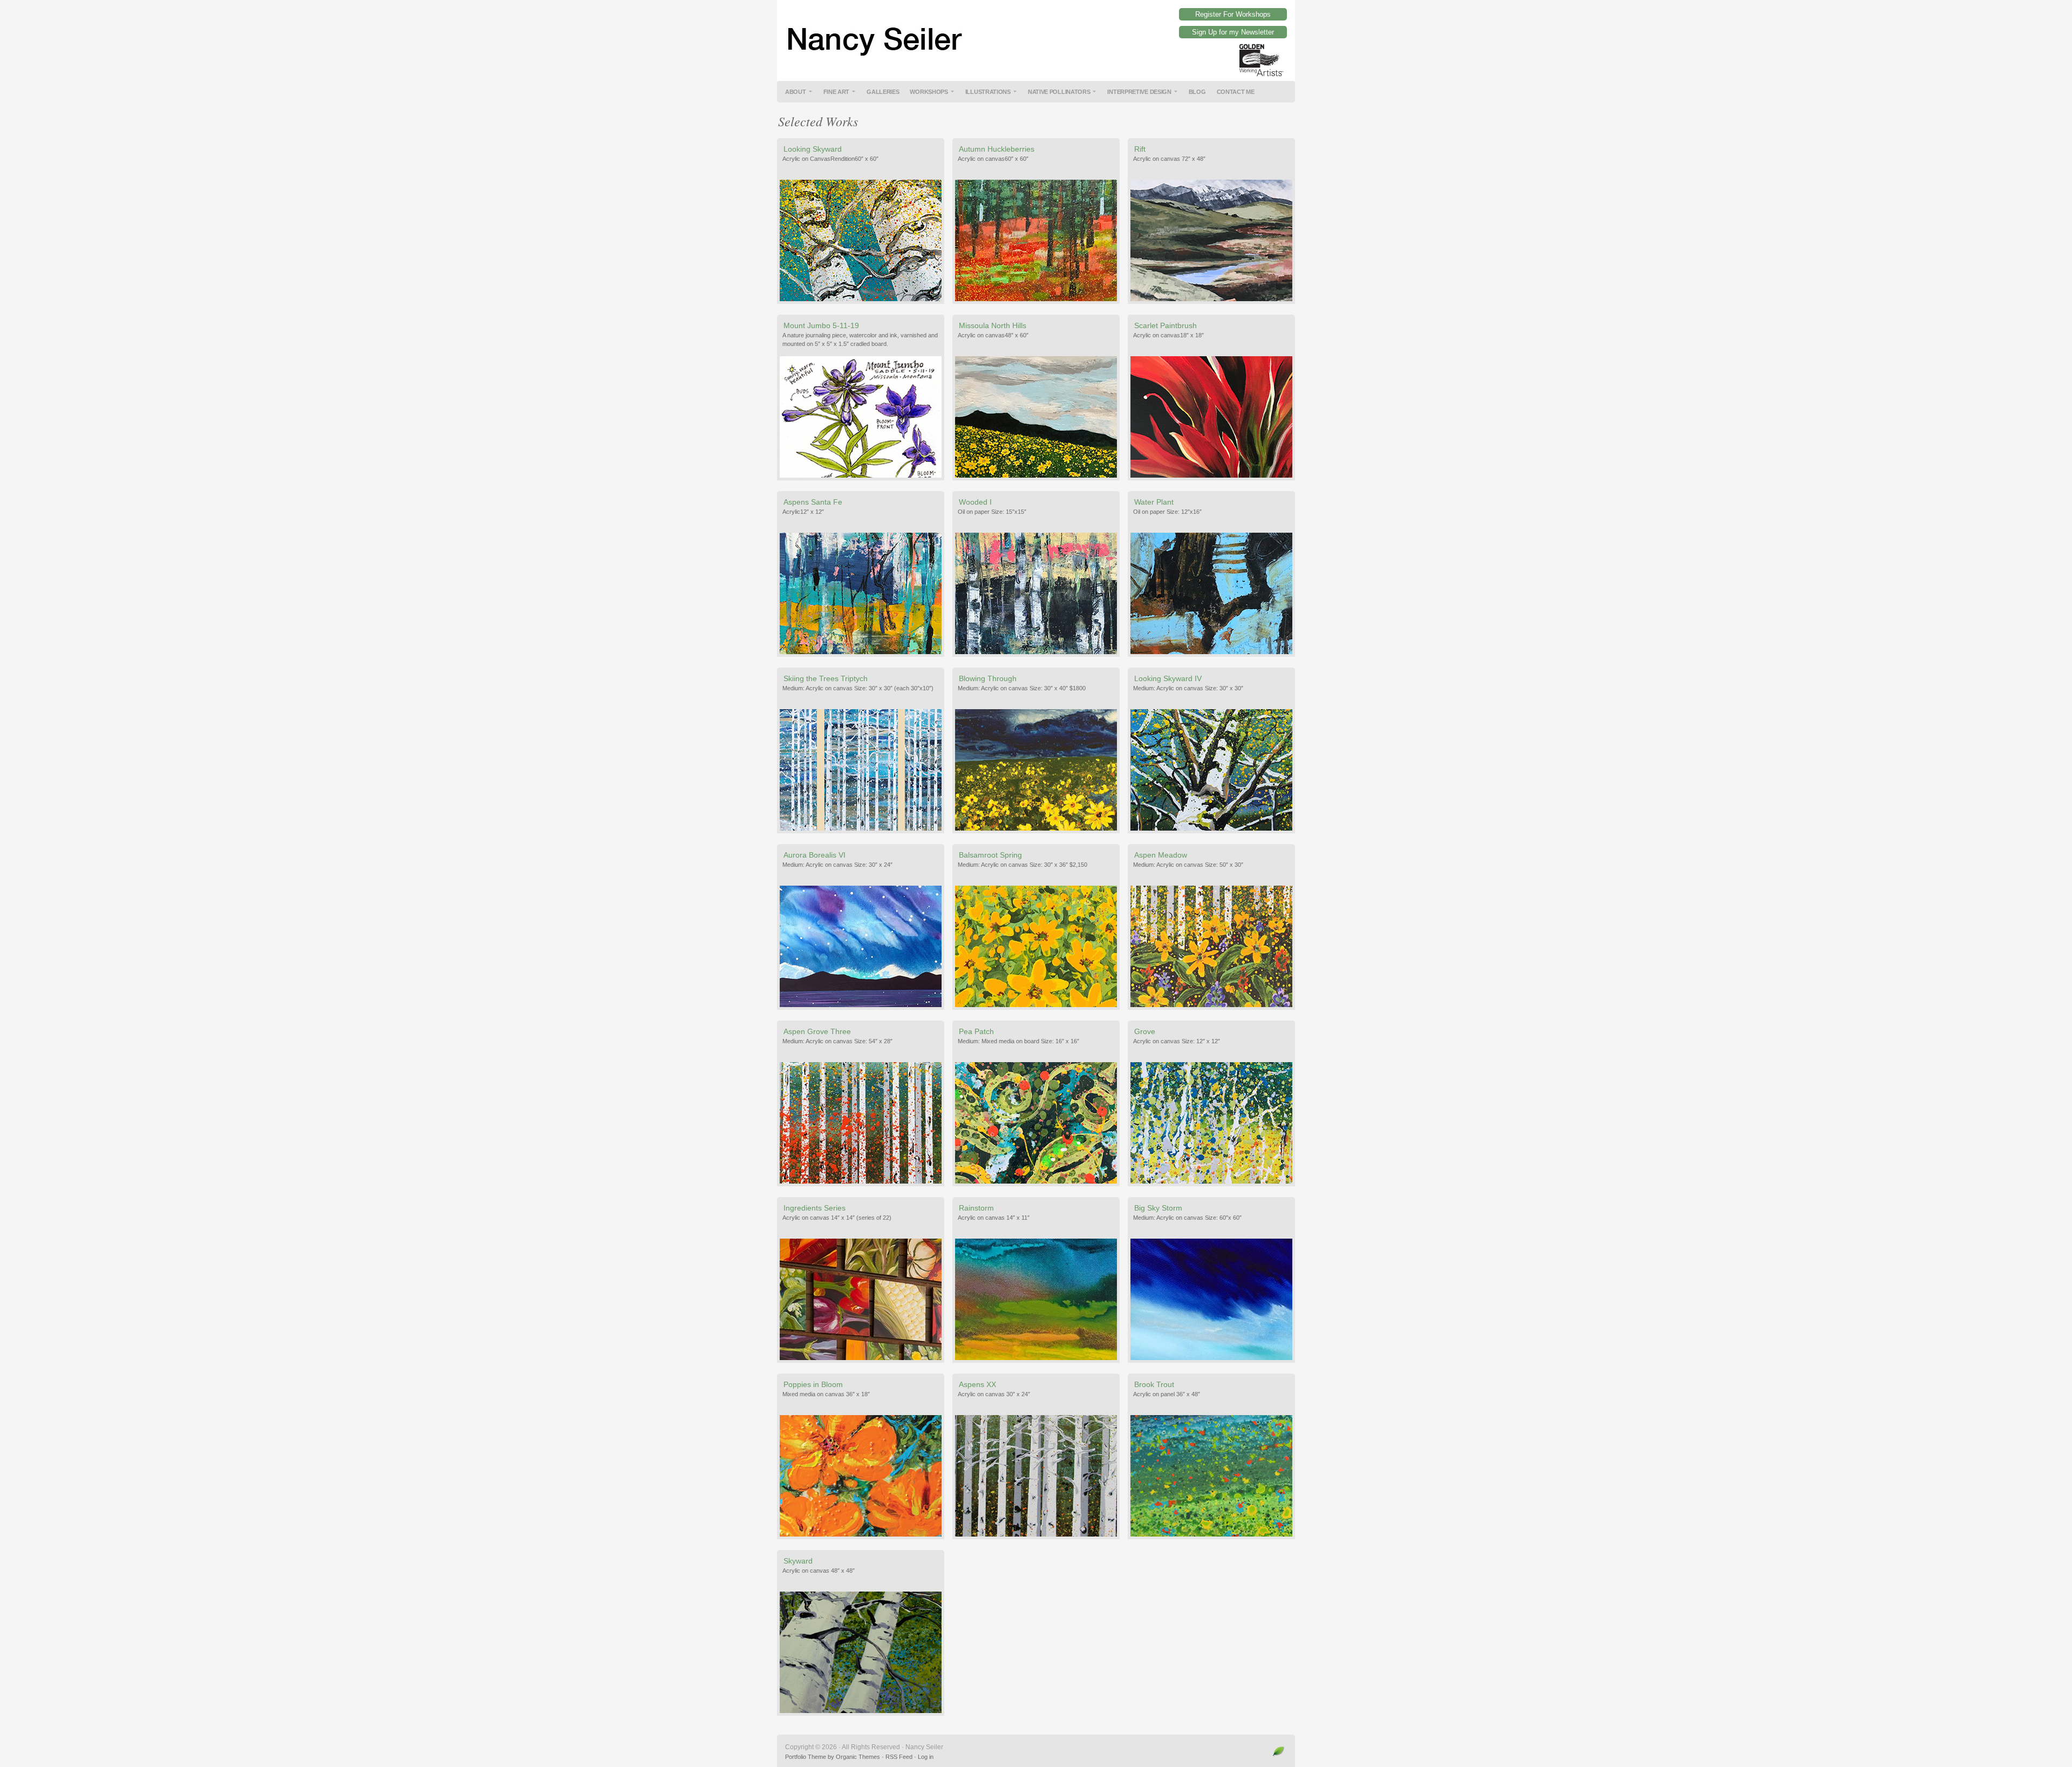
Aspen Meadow (1161, 855)
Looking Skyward (813, 149)
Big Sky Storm (1158, 1208)
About (796, 92)
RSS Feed (899, 1757)
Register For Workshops (1233, 14)
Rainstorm (976, 1208)
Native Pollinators (1059, 92)
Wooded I (975, 502)
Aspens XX (977, 1384)
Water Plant (1154, 502)
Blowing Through (988, 678)
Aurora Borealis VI (815, 855)
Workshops (929, 92)
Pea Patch (976, 1031)
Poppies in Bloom (813, 1384)
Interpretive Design (1139, 92)
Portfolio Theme (806, 1757)
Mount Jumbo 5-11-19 (821, 325)
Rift (1140, 149)
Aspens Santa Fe (813, 502)
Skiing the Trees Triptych (826, 678)
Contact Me (1236, 92)
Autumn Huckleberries (997, 149)
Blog (1197, 92)
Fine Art (837, 92)
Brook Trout (1154, 1384)
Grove (1145, 1031)
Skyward (798, 1561)
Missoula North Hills (993, 325)
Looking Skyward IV (1168, 678)
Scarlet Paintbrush (1165, 325)
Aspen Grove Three (817, 1031)
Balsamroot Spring (990, 855)
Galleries (883, 92)
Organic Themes (858, 1757)
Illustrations (988, 92)
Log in (926, 1757)
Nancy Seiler (1036, 32)
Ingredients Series (815, 1208)
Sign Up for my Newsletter (1233, 32)
